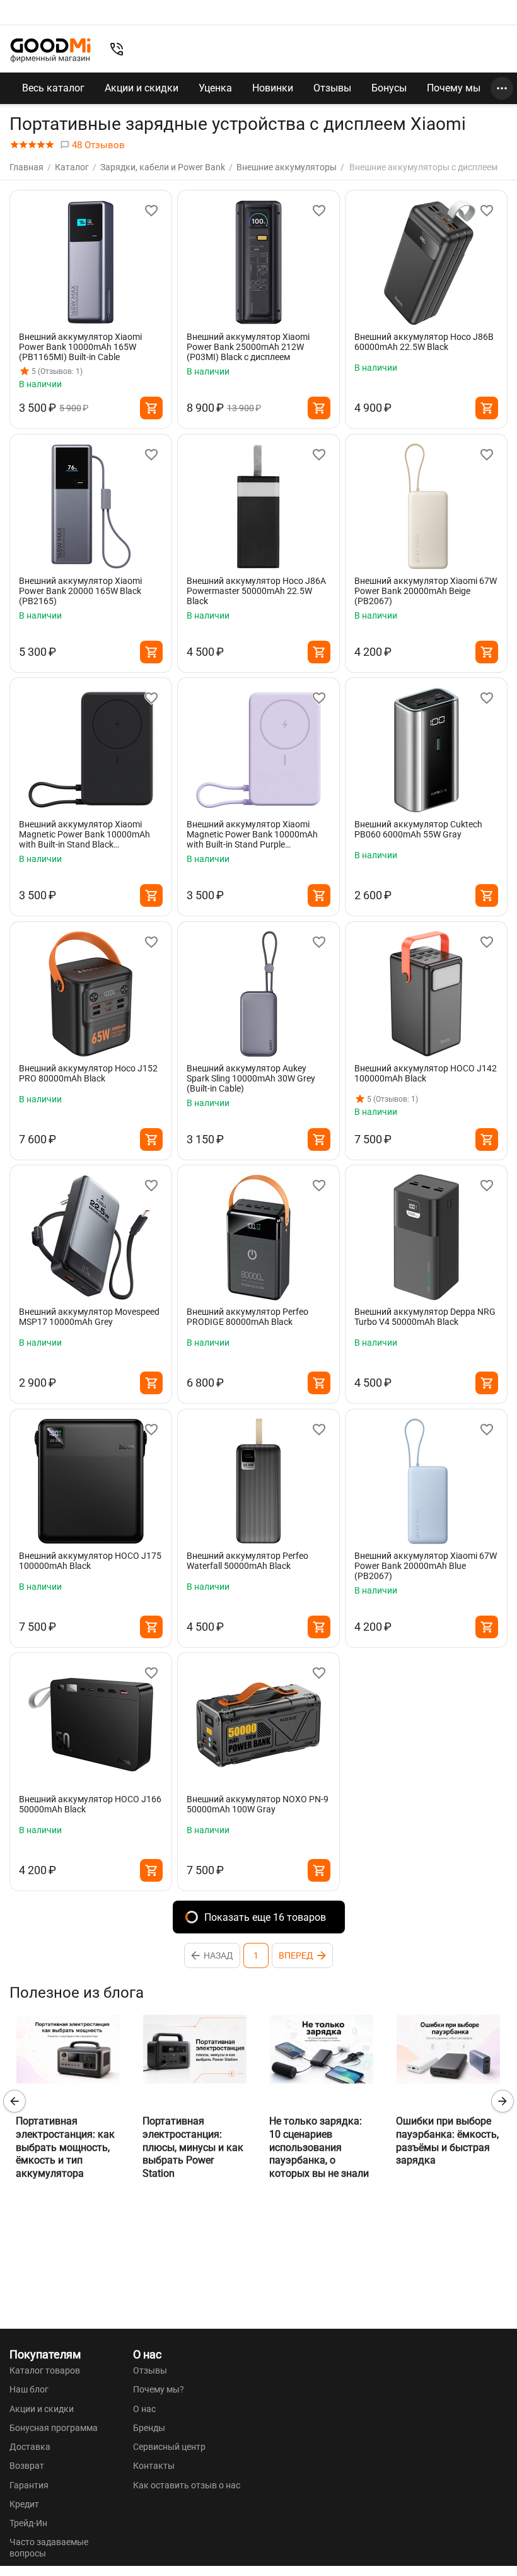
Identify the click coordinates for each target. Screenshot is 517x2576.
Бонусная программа (54, 2428)
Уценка (215, 88)
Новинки (273, 88)
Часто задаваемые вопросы (49, 2548)
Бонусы (389, 88)
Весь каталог (53, 88)
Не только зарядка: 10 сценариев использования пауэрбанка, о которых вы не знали (319, 2147)
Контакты (154, 2466)
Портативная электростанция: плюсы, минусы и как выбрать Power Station (193, 2147)
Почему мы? (159, 2389)
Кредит (24, 2504)
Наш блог (29, 2389)
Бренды (149, 2428)
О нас (144, 2409)
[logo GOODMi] (50, 50)
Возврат (27, 2466)
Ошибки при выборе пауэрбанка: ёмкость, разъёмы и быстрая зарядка (447, 2141)
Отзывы (332, 88)
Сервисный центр (169, 2447)
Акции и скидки (142, 88)
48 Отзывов (97, 145)
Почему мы (454, 88)
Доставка (30, 2447)
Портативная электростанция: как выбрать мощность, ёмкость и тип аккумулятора (65, 2147)
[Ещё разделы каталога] (502, 88)
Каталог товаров (45, 2370)
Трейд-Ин (28, 2523)
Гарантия (29, 2485)
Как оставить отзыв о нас (187, 2485)
